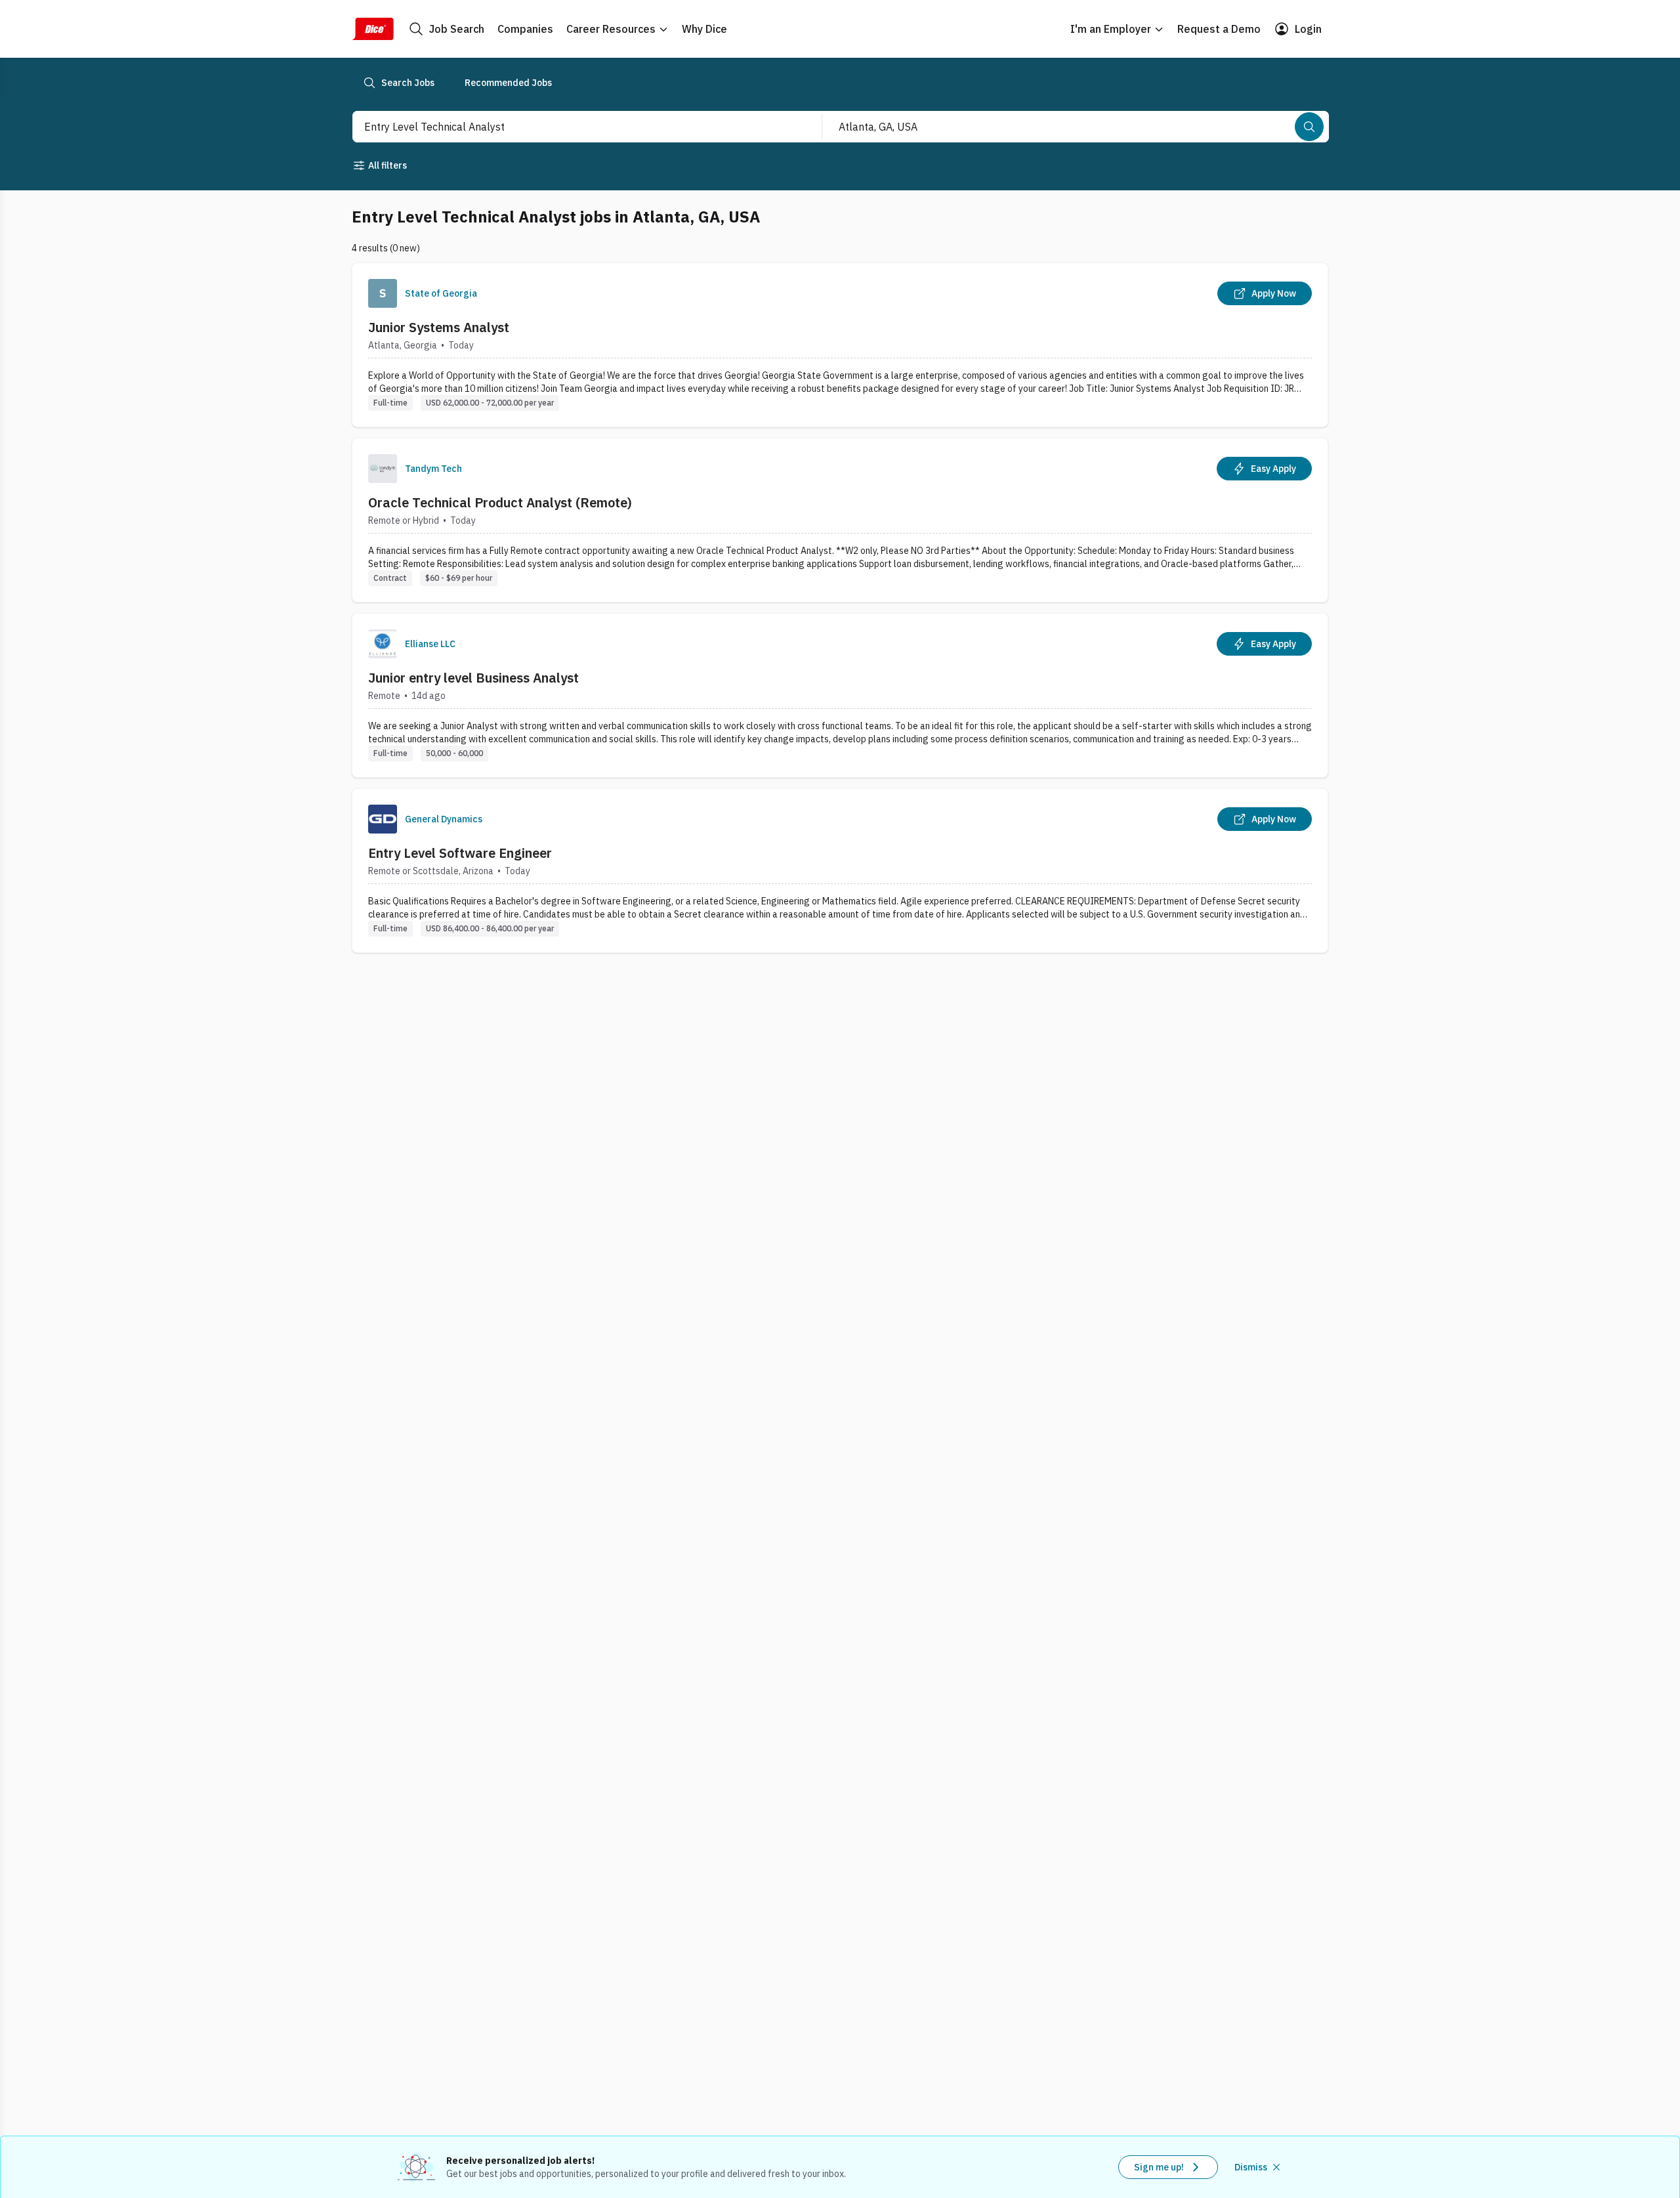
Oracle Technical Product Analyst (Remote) (500, 502)
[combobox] (573, 127)
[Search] (1309, 127)
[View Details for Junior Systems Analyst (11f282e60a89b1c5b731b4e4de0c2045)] (840, 345)
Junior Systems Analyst (439, 327)
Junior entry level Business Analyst (473, 678)
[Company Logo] (383, 293)
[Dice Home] (373, 29)
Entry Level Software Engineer (460, 853)
